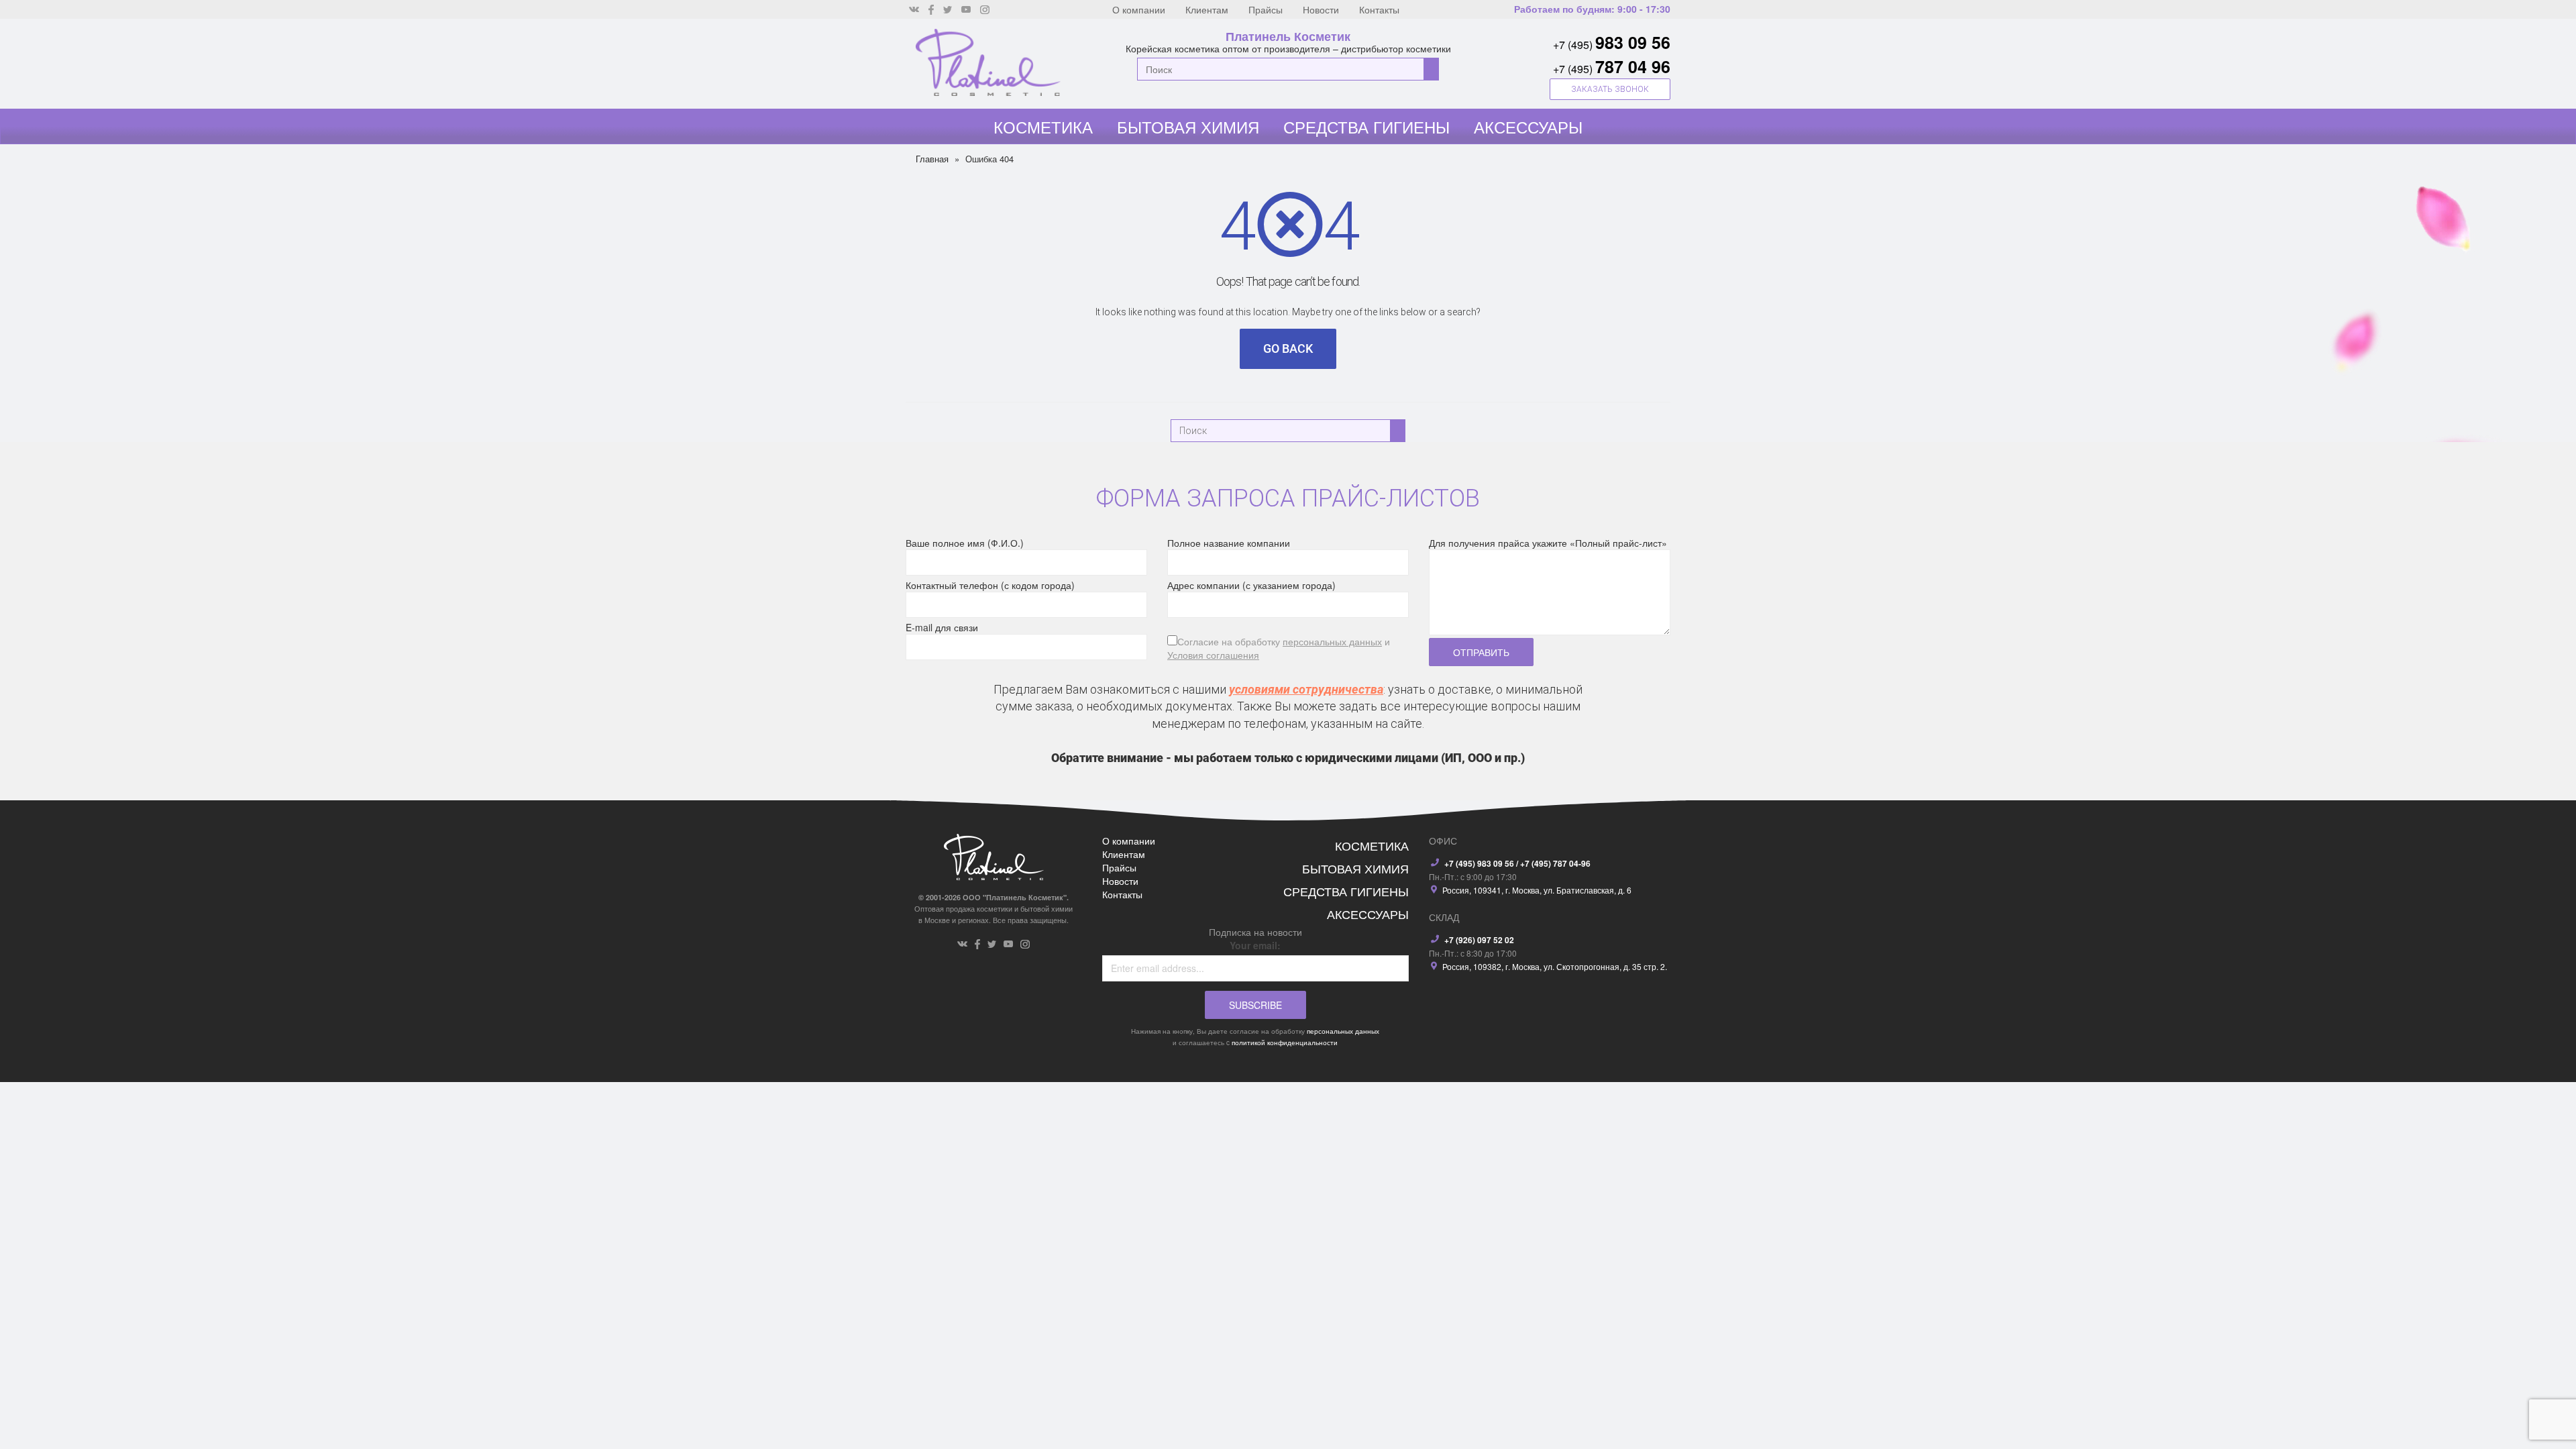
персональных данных (1332, 641)
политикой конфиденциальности (1285, 1042)
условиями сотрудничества (1306, 689)
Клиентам (1207, 9)
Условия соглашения (1213, 655)
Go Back (1288, 348)
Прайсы (1266, 9)
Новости (1321, 9)
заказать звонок (1610, 89)
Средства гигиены (1366, 126)
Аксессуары (1528, 126)
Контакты (1379, 9)
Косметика (1043, 126)
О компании (1139, 9)
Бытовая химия (1188, 126)
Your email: (1255, 945)
